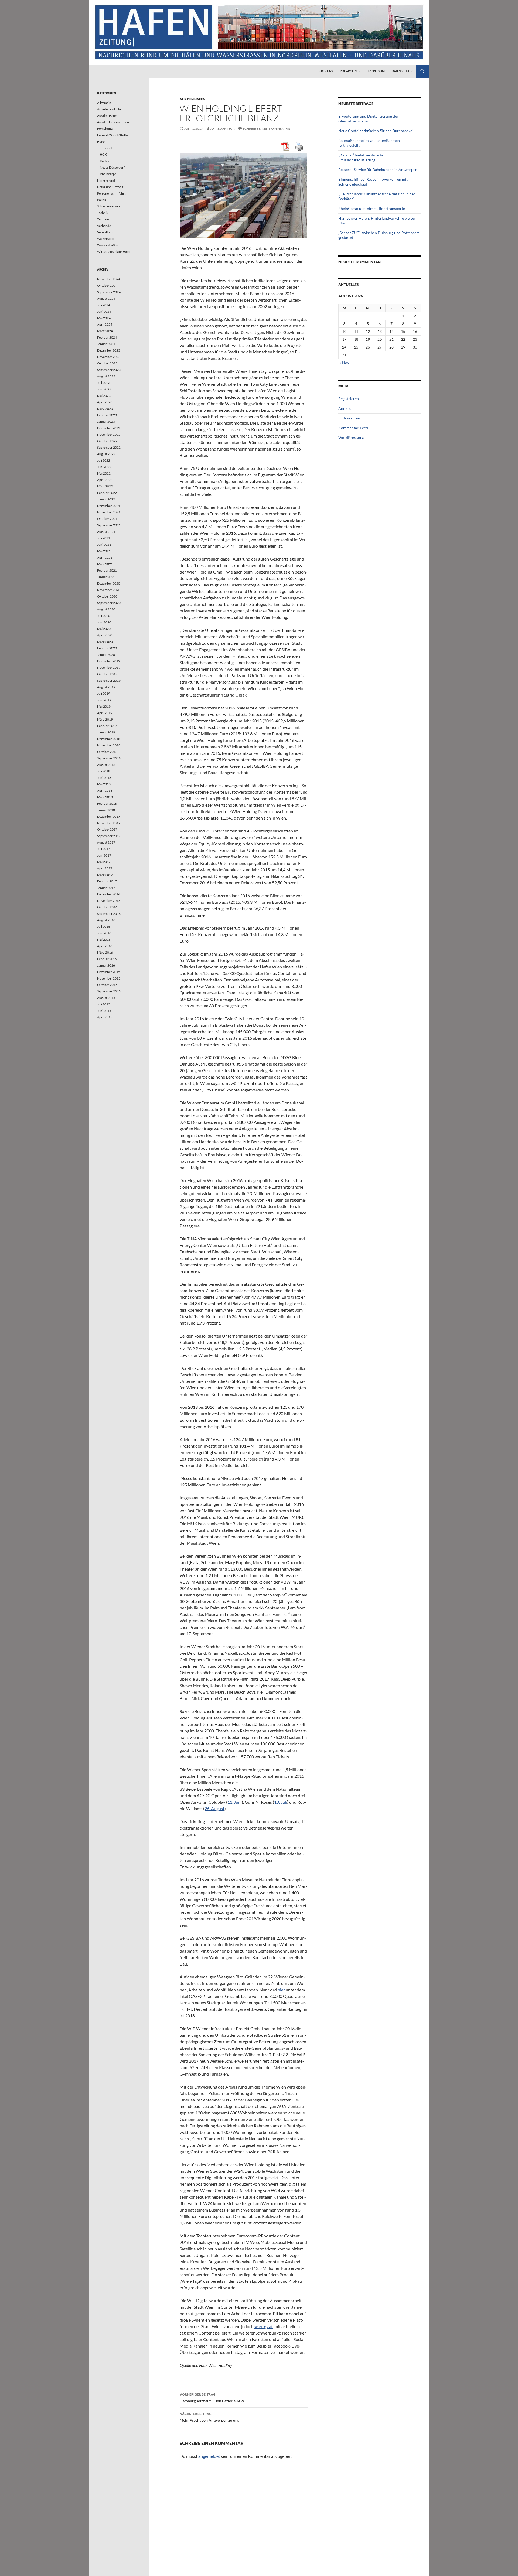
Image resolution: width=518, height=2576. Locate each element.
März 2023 (105, 409)
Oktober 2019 (107, 674)
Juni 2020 (104, 622)
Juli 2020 (104, 616)
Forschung (105, 129)
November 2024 (109, 279)
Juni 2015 (104, 1011)
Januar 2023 (106, 422)
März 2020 (105, 642)
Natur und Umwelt (110, 187)
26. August (214, 1808)
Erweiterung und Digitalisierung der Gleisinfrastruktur (368, 119)
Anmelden (347, 408)
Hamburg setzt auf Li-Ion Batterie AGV (212, 2398)
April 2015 (105, 1017)
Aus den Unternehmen (113, 122)
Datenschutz (402, 71)
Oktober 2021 (107, 519)
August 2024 (106, 298)
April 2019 (105, 713)
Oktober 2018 (107, 752)
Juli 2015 (104, 1004)
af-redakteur (223, 129)
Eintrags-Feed (350, 418)
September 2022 (109, 447)
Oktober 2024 (107, 286)
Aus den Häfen (192, 99)
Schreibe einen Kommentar (266, 129)
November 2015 (109, 978)
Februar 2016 (107, 959)
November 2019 (109, 668)
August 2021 (106, 532)
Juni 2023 (104, 389)
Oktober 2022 (107, 441)
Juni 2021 (104, 545)
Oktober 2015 (107, 985)
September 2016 (109, 914)
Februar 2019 (107, 726)
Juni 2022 (104, 467)
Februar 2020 (107, 648)
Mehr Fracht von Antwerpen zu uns (209, 2417)
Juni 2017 (104, 855)
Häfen (101, 141)
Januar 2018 (106, 810)
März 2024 (105, 331)
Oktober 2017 (107, 829)
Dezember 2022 (109, 428)
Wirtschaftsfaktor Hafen (114, 252)
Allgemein (104, 103)
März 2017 (105, 875)
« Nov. (345, 363)
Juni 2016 (104, 933)
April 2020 (105, 635)
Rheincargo (108, 174)
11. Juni (235, 1802)
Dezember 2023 (109, 350)
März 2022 (105, 486)
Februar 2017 (107, 881)
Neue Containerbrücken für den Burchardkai (376, 131)
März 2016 (105, 952)
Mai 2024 (104, 318)
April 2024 (105, 324)
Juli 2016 (104, 927)
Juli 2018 (104, 771)
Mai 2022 (104, 473)
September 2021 (109, 525)
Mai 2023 (104, 396)
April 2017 (105, 868)
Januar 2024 (106, 344)
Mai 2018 (104, 784)
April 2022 (105, 480)
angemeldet (209, 2456)
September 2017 (109, 836)
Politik (102, 200)
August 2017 (106, 842)
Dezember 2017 (109, 816)
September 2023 (109, 370)
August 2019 (106, 687)
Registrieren (349, 399)
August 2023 (106, 376)
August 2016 (106, 920)
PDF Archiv (348, 71)
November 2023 (109, 357)
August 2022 (106, 454)
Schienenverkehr (109, 206)
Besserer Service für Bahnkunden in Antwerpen (378, 170)
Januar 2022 (106, 499)
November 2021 (109, 512)
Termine (103, 219)
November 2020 (109, 590)
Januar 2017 (106, 888)
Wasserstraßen (108, 245)
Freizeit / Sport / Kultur (113, 135)
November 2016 (109, 901)
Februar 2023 (107, 415)
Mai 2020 (104, 629)
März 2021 (105, 564)
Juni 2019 (104, 700)
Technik (103, 213)
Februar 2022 (107, 493)
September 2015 (109, 991)
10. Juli (281, 1802)
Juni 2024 (104, 311)
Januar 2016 (106, 965)
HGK (103, 154)
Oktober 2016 (107, 907)
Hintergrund (106, 180)
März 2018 (105, 797)
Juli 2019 (104, 693)
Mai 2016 (104, 939)
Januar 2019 (106, 732)
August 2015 (106, 998)
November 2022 (109, 434)
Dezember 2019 (109, 661)
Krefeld (105, 161)
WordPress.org (351, 437)
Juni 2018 (104, 778)
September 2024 (109, 292)
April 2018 (105, 791)
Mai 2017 (104, 862)
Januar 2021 (106, 577)
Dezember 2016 (109, 894)
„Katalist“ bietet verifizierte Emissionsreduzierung (361, 157)
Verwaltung (105, 232)
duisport (106, 148)
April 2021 (105, 557)
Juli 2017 (104, 849)
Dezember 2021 (109, 506)
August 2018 (106, 765)
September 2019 (109, 680)
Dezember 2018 (109, 739)
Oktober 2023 (107, 363)
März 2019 (105, 719)
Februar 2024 (107, 337)
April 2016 (105, 946)
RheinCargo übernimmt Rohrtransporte (372, 208)
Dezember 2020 (109, 583)
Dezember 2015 (109, 972)
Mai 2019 (104, 706)
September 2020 (109, 603)
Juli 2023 (104, 383)
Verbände (104, 226)
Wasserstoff (105, 239)
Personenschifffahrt (111, 193)
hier (281, 1990)
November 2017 (109, 823)
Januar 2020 (106, 655)
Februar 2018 (107, 803)
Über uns (326, 71)
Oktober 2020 (107, 596)
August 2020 (106, 609)
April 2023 (105, 402)
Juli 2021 (104, 538)
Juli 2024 (104, 305)
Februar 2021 (107, 570)
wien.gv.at (264, 2326)
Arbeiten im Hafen (110, 109)
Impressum (376, 71)
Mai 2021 (104, 551)
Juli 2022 (104, 460)
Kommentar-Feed (353, 428)
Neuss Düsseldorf (112, 167)
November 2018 (109, 745)
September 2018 (109, 758)
